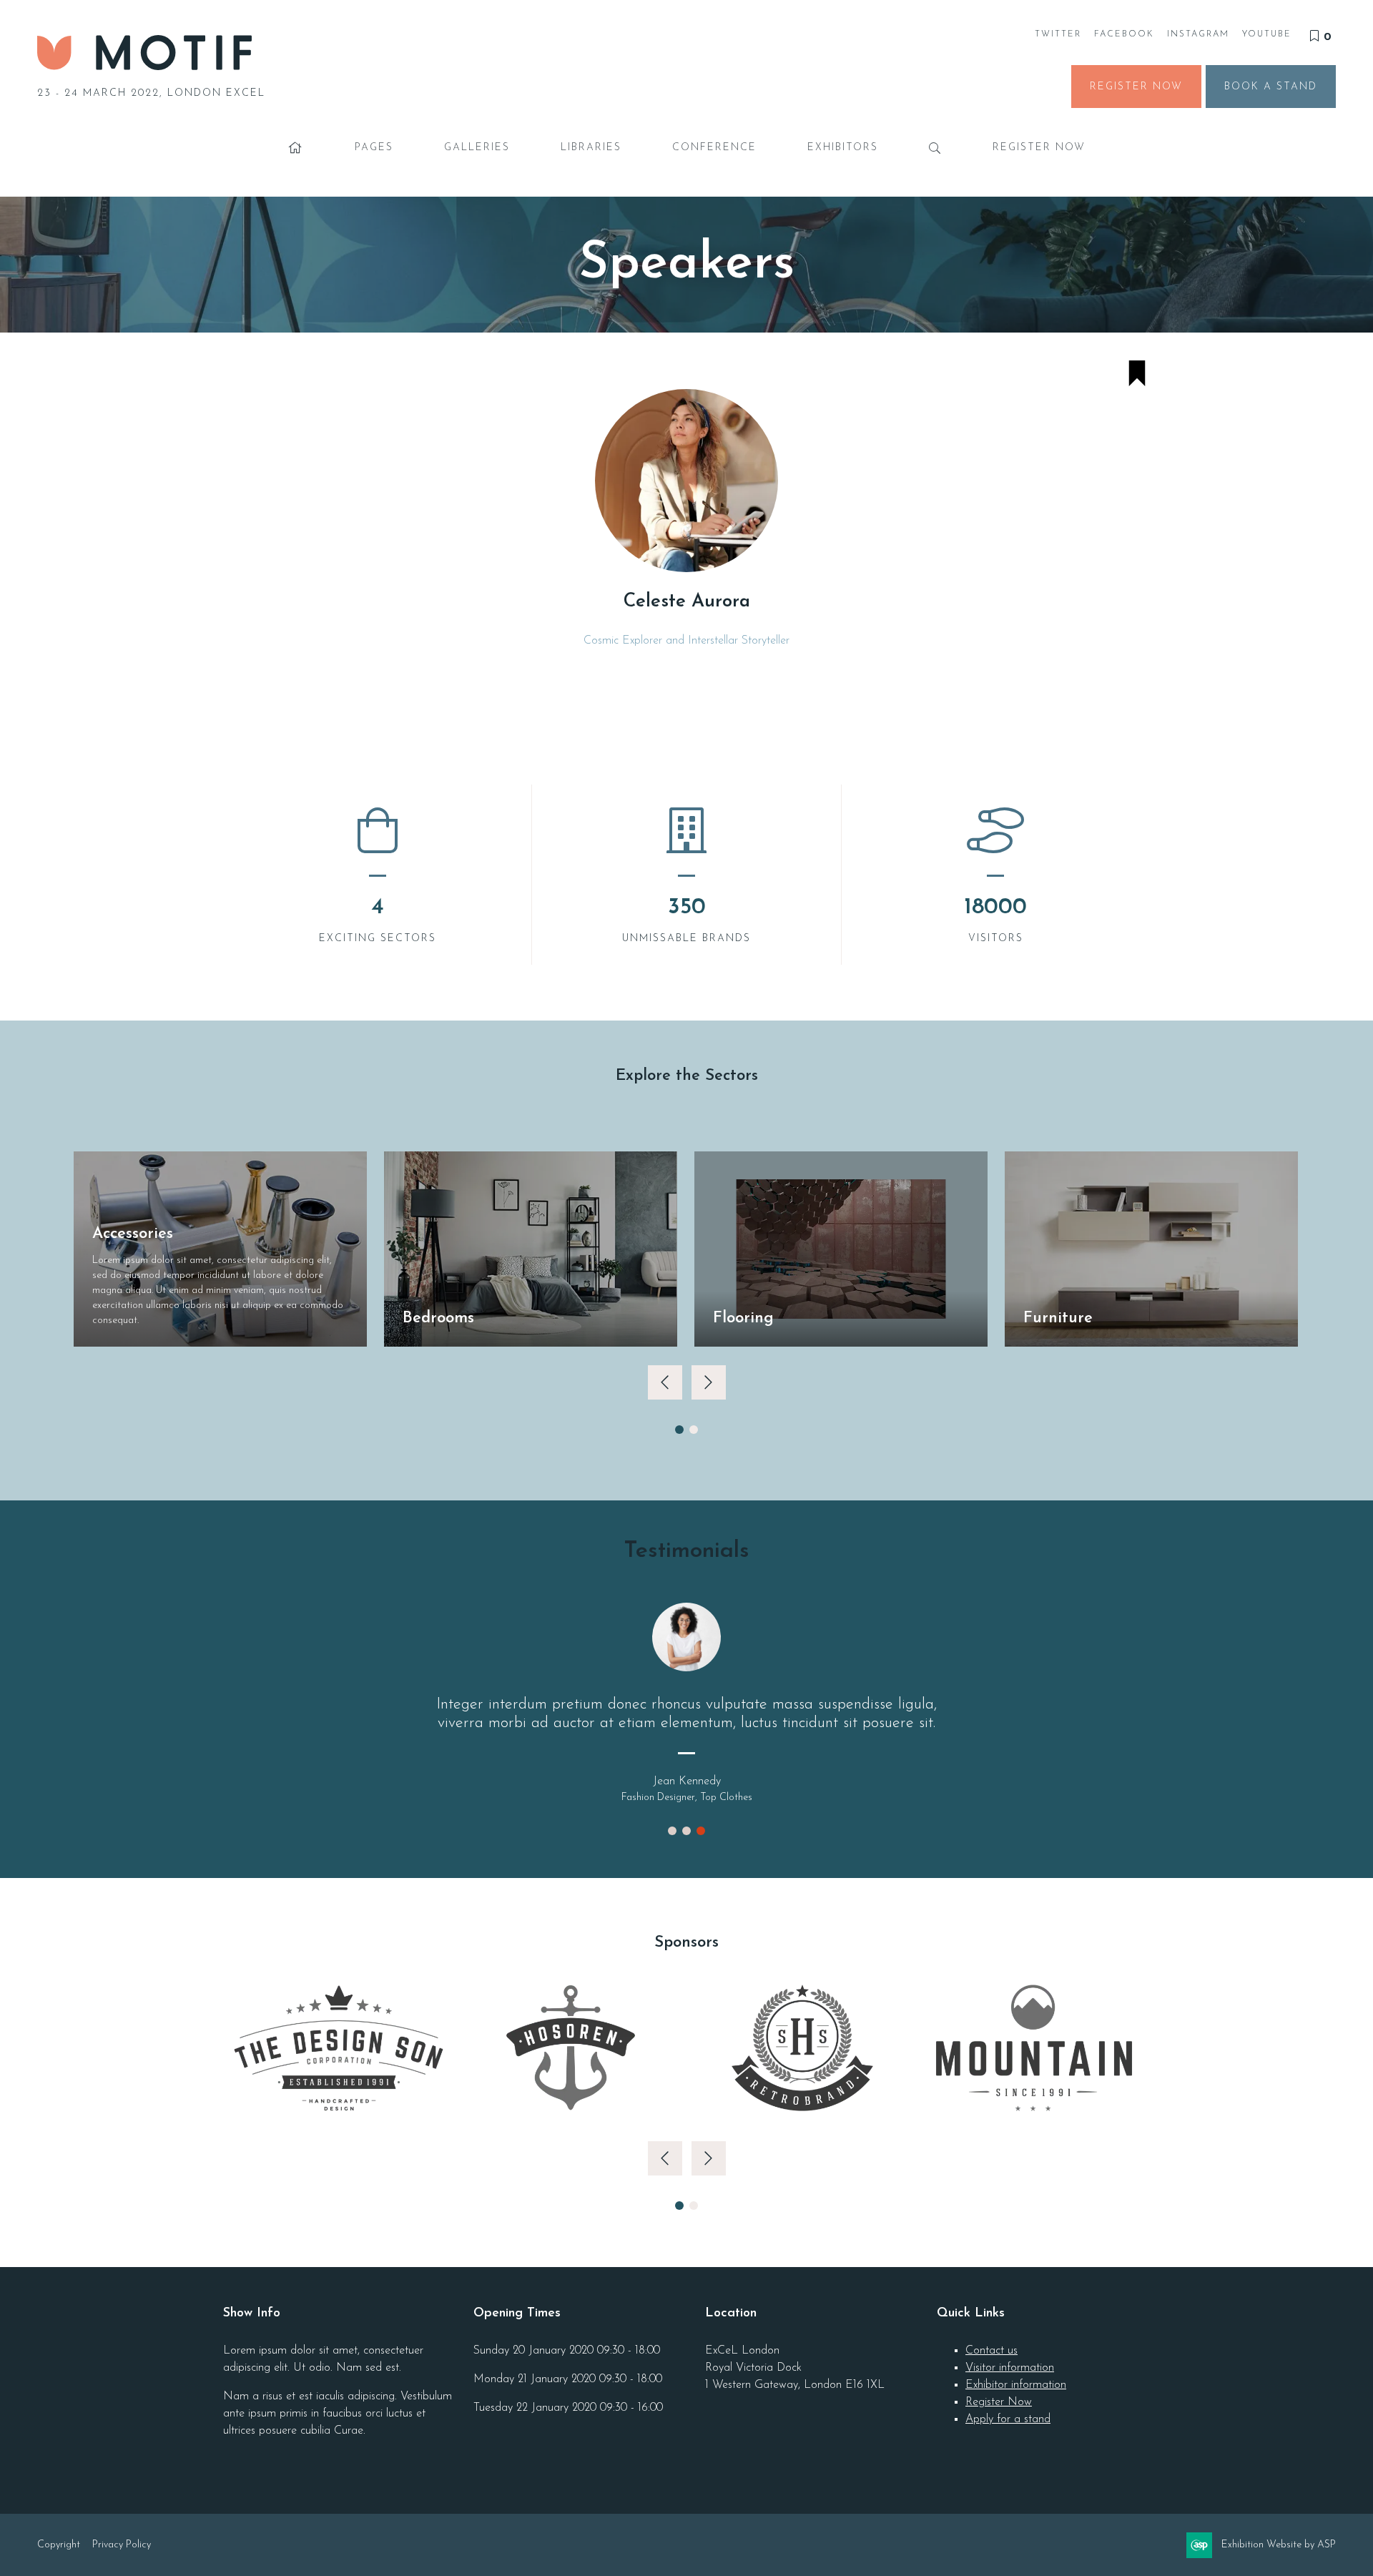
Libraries (591, 148)
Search (935, 148)
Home (296, 148)
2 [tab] (694, 1430)
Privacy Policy (122, 2545)
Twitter (1058, 34)
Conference (714, 148)
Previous (665, 1382)
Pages (374, 148)
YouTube (1267, 34)
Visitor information (1010, 2368)
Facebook (1124, 34)
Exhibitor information (1016, 2385)
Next (709, 1382)
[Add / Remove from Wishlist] (1137, 376)
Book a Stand (1271, 87)
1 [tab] (679, 1430)
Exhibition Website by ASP (1279, 2545)
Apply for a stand (1008, 2419)
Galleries (477, 148)
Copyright (59, 2545)
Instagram (1198, 34)
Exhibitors (843, 148)
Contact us (991, 2351)
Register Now (1136, 87)
